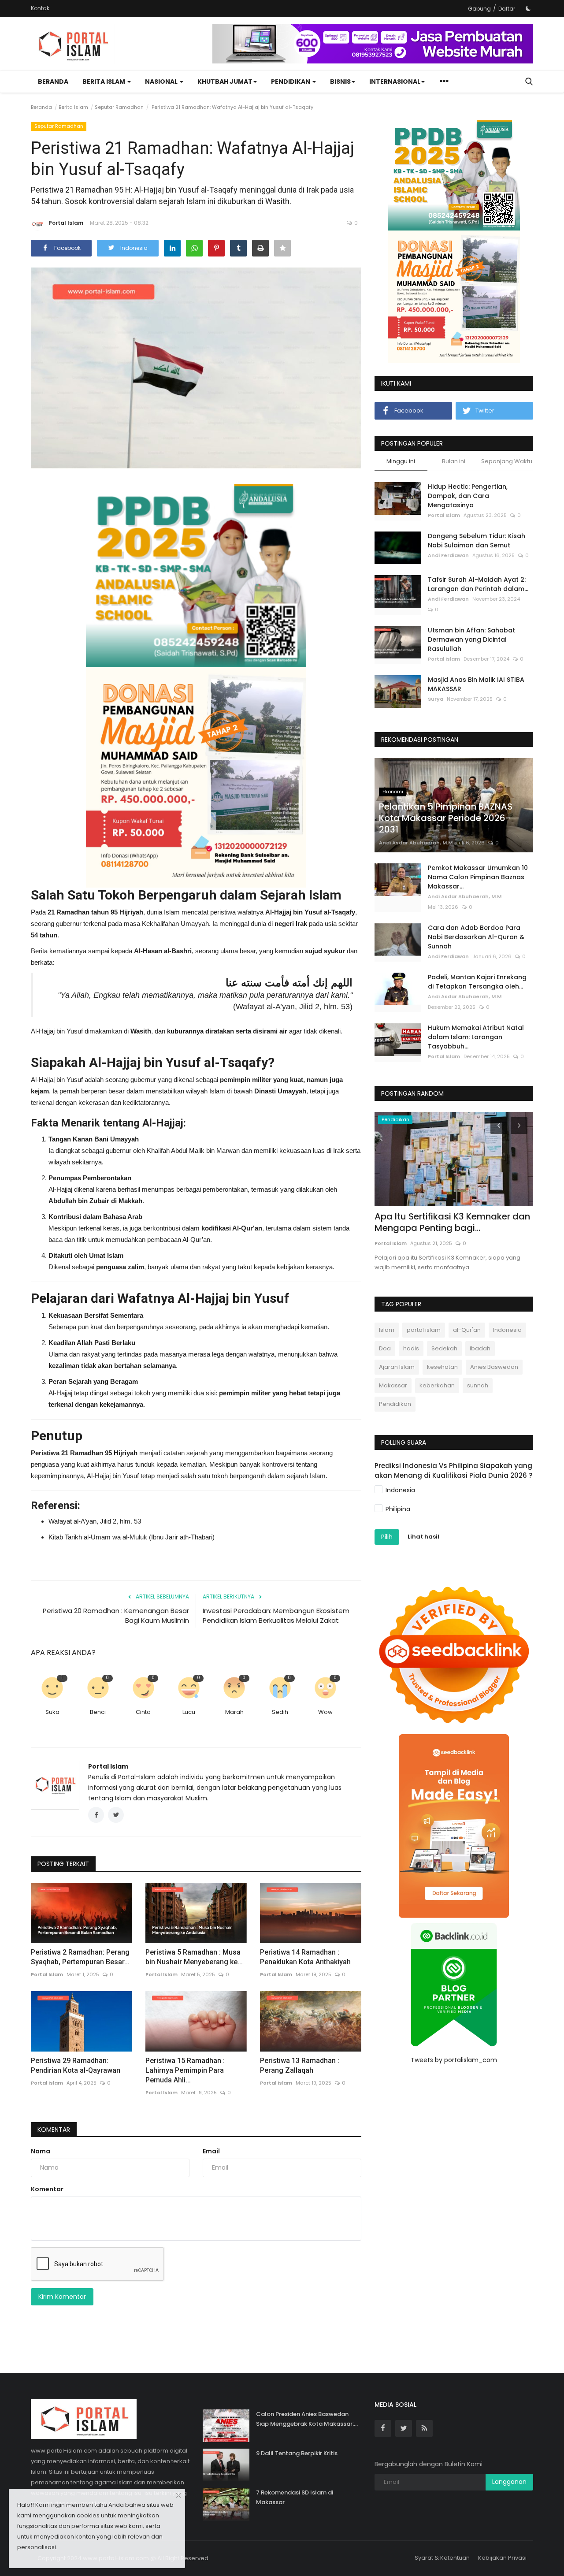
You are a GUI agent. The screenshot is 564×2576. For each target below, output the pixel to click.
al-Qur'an (467, 1330)
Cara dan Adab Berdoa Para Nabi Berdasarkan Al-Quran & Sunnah (476, 937)
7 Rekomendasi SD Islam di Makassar (295, 2497)
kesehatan (442, 1367)
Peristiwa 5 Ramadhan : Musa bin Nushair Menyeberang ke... (194, 1957)
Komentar (54, 2130)
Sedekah (444, 1348)
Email (211, 2151)
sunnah (478, 1385)
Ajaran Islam (397, 1367)
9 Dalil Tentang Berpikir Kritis (297, 2453)
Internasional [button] (395, 82)
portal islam (424, 1330)
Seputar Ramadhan (119, 107)
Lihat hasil (423, 1537)
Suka (52, 1712)
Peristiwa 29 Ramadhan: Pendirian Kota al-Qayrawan (76, 2065)
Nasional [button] (162, 82)
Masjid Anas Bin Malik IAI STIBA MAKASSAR (476, 684)
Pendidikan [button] (291, 82)
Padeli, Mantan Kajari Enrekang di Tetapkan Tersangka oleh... (477, 982)
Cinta (143, 1712)
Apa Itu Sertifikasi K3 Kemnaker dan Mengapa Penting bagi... (452, 1222)
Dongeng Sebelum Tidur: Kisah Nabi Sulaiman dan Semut (477, 541)
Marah (234, 1712)
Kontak (40, 8)
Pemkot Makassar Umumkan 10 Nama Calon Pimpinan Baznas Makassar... (478, 877)
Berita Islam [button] (104, 82)
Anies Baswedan (494, 1367)
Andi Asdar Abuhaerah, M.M (416, 843)
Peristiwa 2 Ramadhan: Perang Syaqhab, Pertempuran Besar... (80, 1957)
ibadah (480, 1348)
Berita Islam (73, 107)
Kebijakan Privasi (502, 2558)
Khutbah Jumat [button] (225, 82)
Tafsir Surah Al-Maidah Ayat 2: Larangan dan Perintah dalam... (478, 584)
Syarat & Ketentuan (442, 2558)
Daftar (507, 9)
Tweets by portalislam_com (454, 2060)
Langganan (509, 2482)
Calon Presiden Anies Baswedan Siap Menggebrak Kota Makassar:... (307, 2419)
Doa (385, 1348)
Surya (436, 699)
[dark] (528, 8)
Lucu (189, 1712)
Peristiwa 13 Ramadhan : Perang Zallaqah (300, 2065)
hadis (411, 1348)
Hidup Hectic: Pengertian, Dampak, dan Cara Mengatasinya (468, 496)
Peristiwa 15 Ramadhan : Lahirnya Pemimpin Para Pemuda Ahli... (185, 2070)
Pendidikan (395, 1404)
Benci (98, 1712)
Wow (325, 1712)
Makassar (393, 1385)
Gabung (479, 9)
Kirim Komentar (62, 2297)
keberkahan (437, 1385)
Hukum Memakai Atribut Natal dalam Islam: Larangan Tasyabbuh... (476, 1037)
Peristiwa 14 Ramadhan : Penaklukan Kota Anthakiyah (305, 1957)
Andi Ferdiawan (448, 555)
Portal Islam (66, 223)
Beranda (53, 82)
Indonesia (507, 1330)
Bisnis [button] (340, 82)
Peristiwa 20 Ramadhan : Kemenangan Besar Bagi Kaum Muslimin (116, 1615)
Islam (387, 1330)
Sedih (280, 1712)
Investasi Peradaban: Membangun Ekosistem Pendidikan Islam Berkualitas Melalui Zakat (276, 1615)
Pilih (387, 1537)
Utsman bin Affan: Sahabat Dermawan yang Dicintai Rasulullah (471, 639)
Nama (41, 2151)
